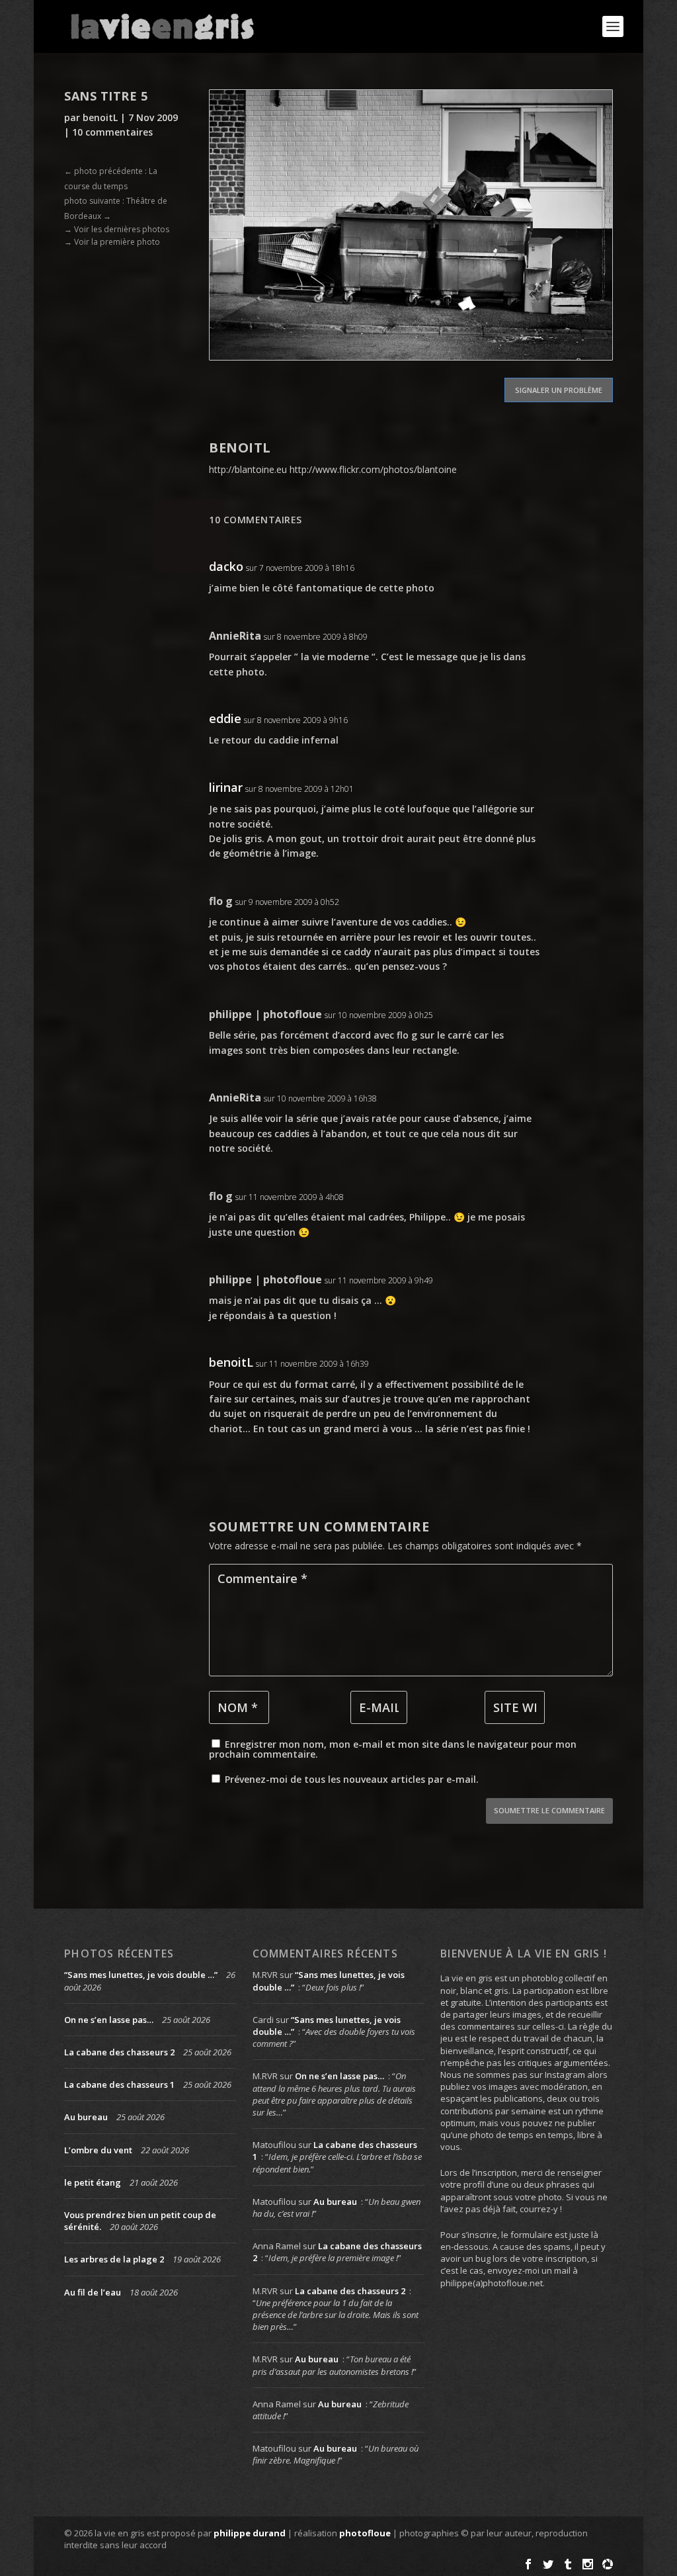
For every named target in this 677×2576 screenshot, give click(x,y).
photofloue (365, 2533)
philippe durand (250, 2533)
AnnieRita (235, 636)
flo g (221, 901)
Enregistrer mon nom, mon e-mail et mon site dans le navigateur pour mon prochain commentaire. (393, 1749)
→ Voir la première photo (112, 242)
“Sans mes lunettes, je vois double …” (141, 1975)
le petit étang (93, 2182)
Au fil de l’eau (93, 2292)
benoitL (100, 117)
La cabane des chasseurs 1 (119, 2084)
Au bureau (86, 2117)
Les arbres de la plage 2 (114, 2259)
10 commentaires (112, 132)
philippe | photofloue (265, 1014)
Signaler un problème (559, 390)
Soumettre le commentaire (549, 1810)
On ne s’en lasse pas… (109, 2020)
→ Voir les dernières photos (117, 229)
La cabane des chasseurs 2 (119, 2052)
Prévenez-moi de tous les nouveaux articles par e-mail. (352, 1779)
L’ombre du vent (98, 2150)
